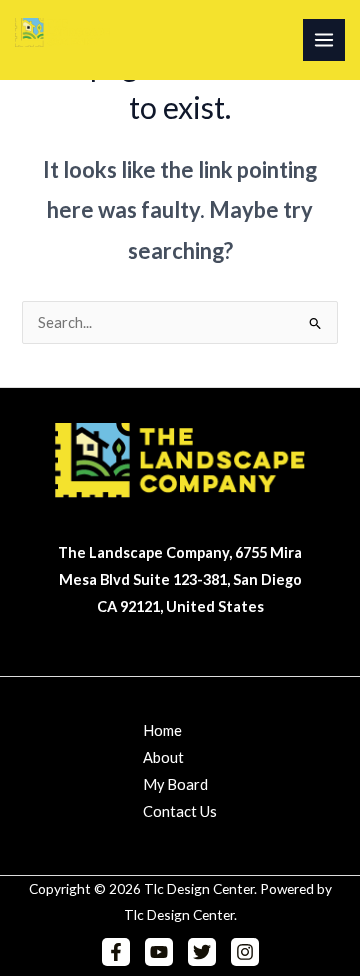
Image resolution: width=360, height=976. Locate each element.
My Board (175, 784)
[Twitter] (202, 952)
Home (162, 730)
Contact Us (180, 811)
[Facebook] (116, 952)
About (163, 757)
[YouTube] (159, 952)
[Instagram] (245, 952)
